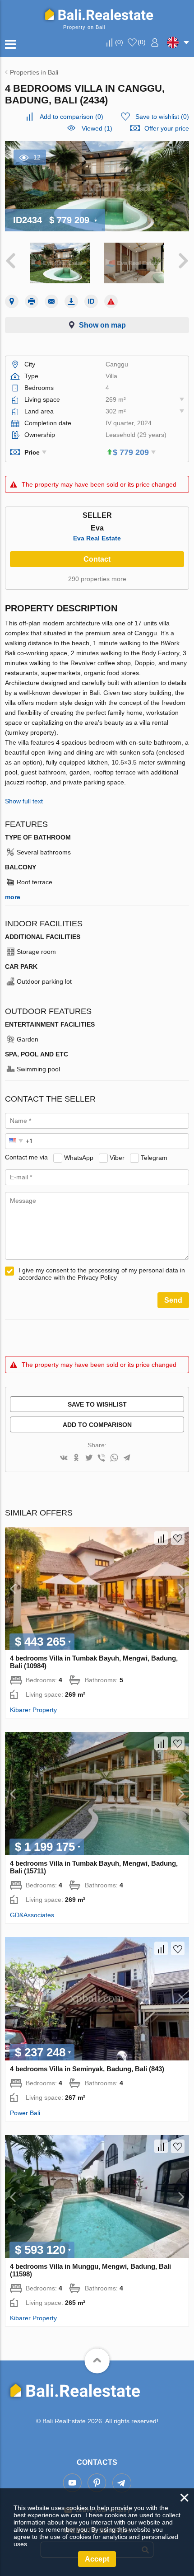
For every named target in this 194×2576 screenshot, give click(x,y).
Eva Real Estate (97, 538)
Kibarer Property (33, 1710)
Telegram (154, 1157)
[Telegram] (127, 1458)
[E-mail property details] (51, 301)
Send (173, 1300)
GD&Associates (32, 1915)
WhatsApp (79, 1157)
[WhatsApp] (114, 1458)
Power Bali (25, 2113)
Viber (117, 1157)
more (13, 897)
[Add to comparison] (161, 1538)
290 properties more (97, 579)
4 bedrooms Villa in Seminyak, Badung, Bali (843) (87, 2069)
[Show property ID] (91, 301)
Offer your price (167, 128)
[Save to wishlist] (178, 1538)
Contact (97, 559)
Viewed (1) (97, 128)
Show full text (24, 801)
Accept (97, 2559)
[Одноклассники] (76, 1458)
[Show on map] (12, 301)
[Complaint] (111, 301)
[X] (89, 1458)
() (119, 42)
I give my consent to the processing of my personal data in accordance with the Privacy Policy (102, 1274)
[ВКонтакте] (64, 1458)
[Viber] (102, 1458)
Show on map (102, 325)
